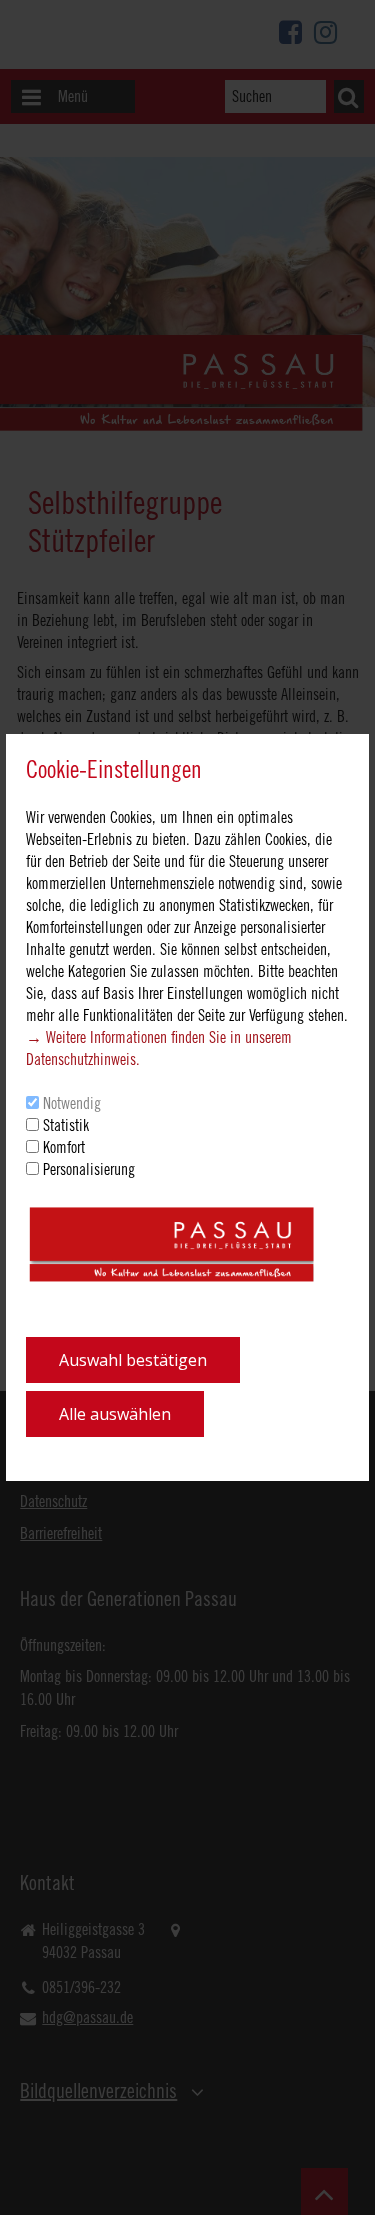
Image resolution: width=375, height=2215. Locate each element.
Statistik (66, 1125)
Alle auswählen (115, 1414)
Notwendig (72, 1103)
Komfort (64, 1147)
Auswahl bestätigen (133, 1360)
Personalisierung (89, 1169)
